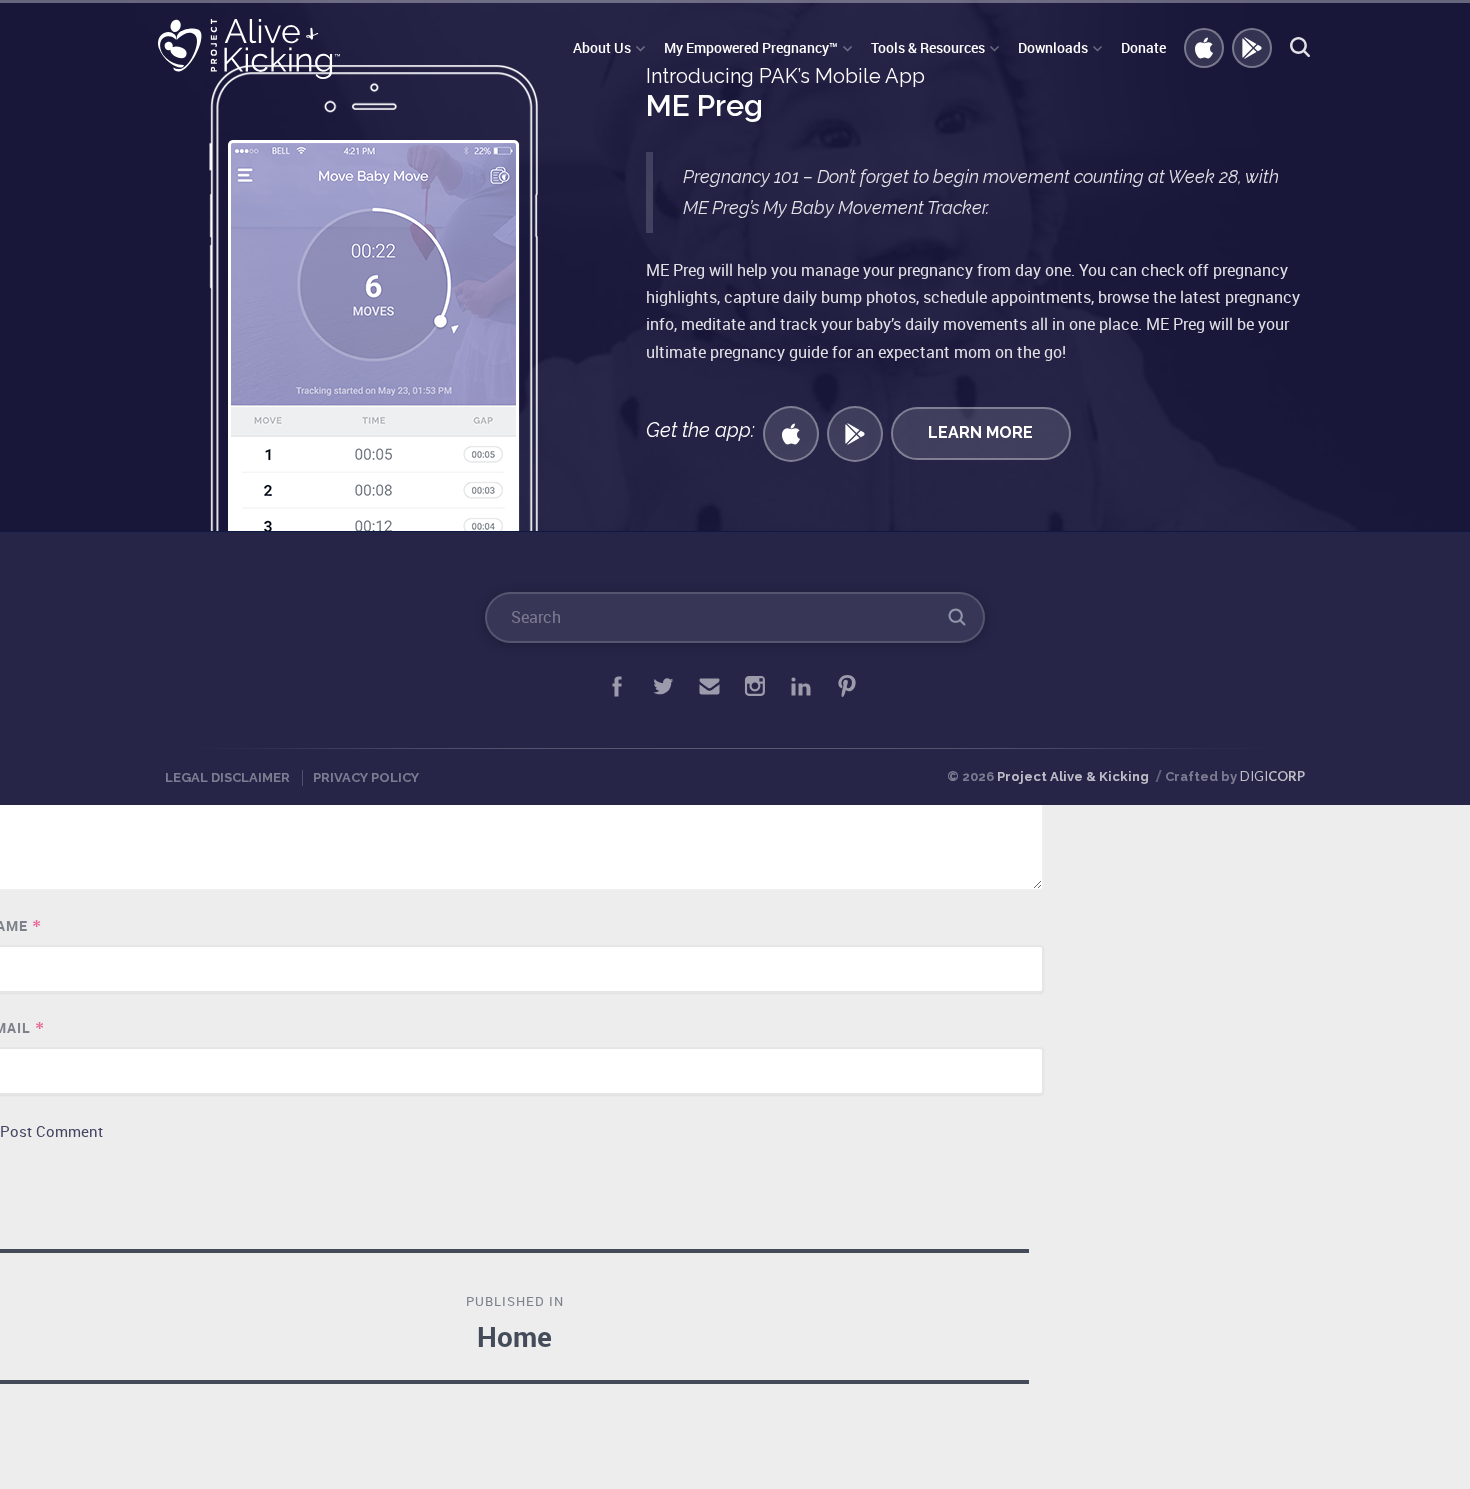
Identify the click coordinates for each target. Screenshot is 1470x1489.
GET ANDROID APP (1253, 49)
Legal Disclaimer (227, 777)
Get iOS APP (1205, 49)
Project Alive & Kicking (1073, 776)
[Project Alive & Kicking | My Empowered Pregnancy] (253, 49)
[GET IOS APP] (791, 434)
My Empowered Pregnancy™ (751, 47)
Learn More (980, 432)
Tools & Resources (928, 47)
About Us (602, 47)
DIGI (1272, 776)
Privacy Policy (366, 777)
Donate (1143, 47)
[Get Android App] (855, 434)
